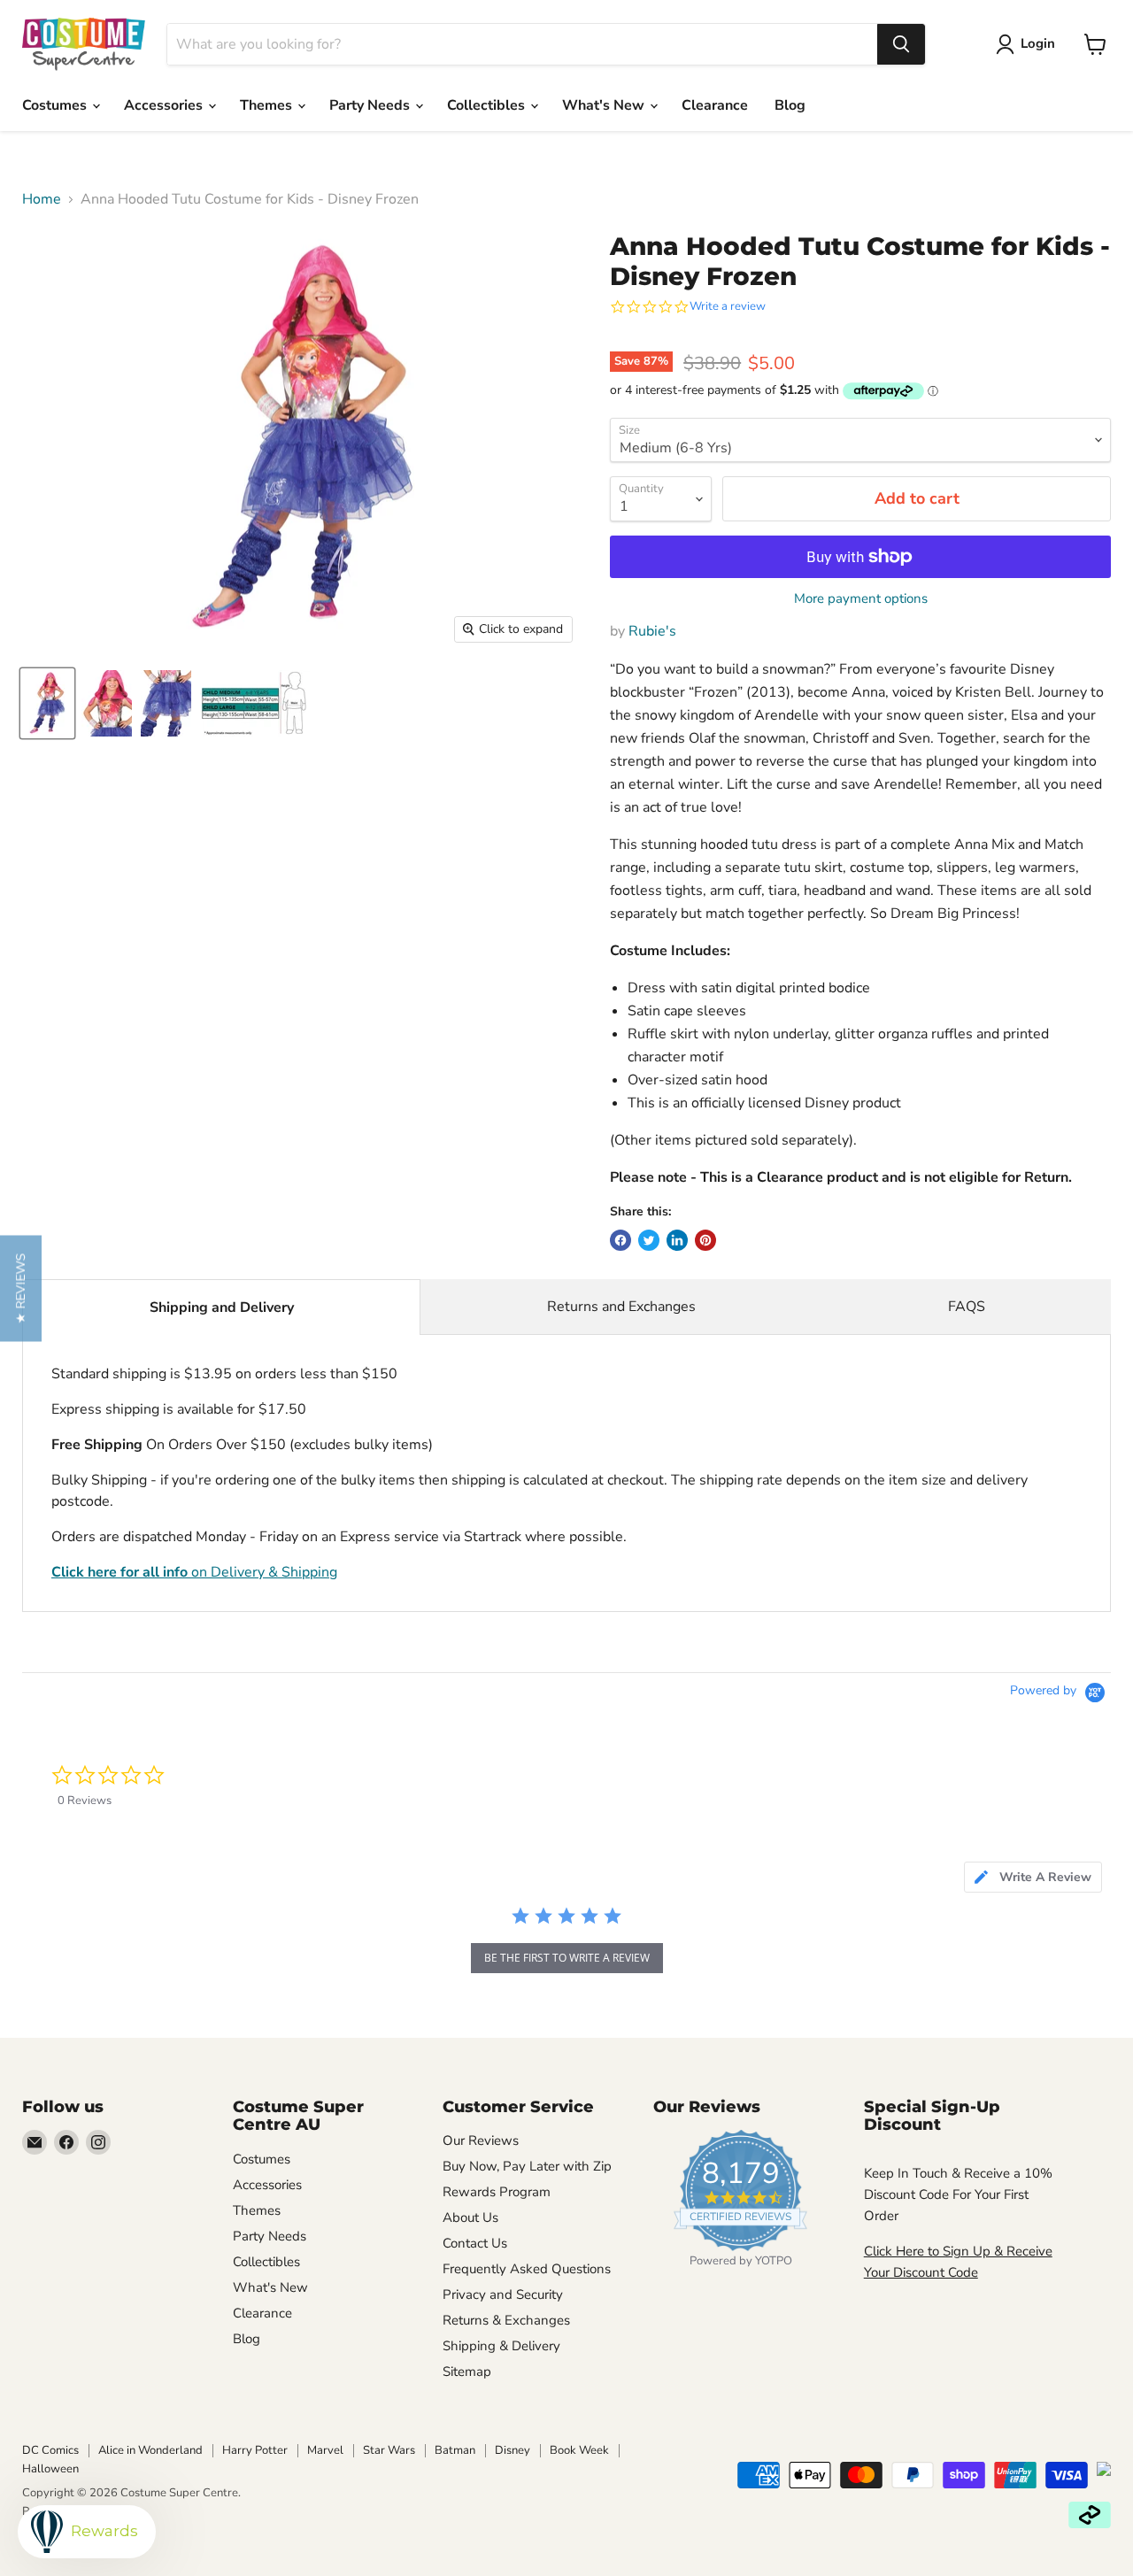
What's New (605, 105)
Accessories (165, 105)
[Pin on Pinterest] (705, 1240)
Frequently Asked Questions (527, 2269)
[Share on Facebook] (620, 1240)
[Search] (901, 44)
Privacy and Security (503, 2294)
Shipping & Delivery (501, 2346)
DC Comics (50, 2450)
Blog (790, 105)
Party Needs (371, 105)
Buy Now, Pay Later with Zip (527, 2166)
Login (1038, 43)
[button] (21, 1288)
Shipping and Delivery (222, 1307)
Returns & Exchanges (506, 2320)
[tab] (1033, 1877)
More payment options (861, 599)
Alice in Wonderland (150, 2450)
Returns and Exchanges (621, 1307)
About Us (470, 2217)
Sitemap (467, 2372)
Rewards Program (497, 2192)
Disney (513, 2450)
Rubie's (652, 631)
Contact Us (475, 2243)
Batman (455, 2450)
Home (42, 199)
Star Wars (389, 2450)
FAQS (967, 1307)
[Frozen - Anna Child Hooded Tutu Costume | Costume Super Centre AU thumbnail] (255, 703)
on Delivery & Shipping (194, 1572)
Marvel (325, 2450)
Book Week (579, 2450)
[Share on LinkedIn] (677, 1240)
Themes (268, 105)
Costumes (56, 105)
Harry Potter (255, 2450)
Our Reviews (481, 2140)
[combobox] (522, 44)
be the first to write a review (567, 1958)
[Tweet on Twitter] (649, 1240)
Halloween (50, 2469)
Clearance (715, 105)
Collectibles (488, 105)
